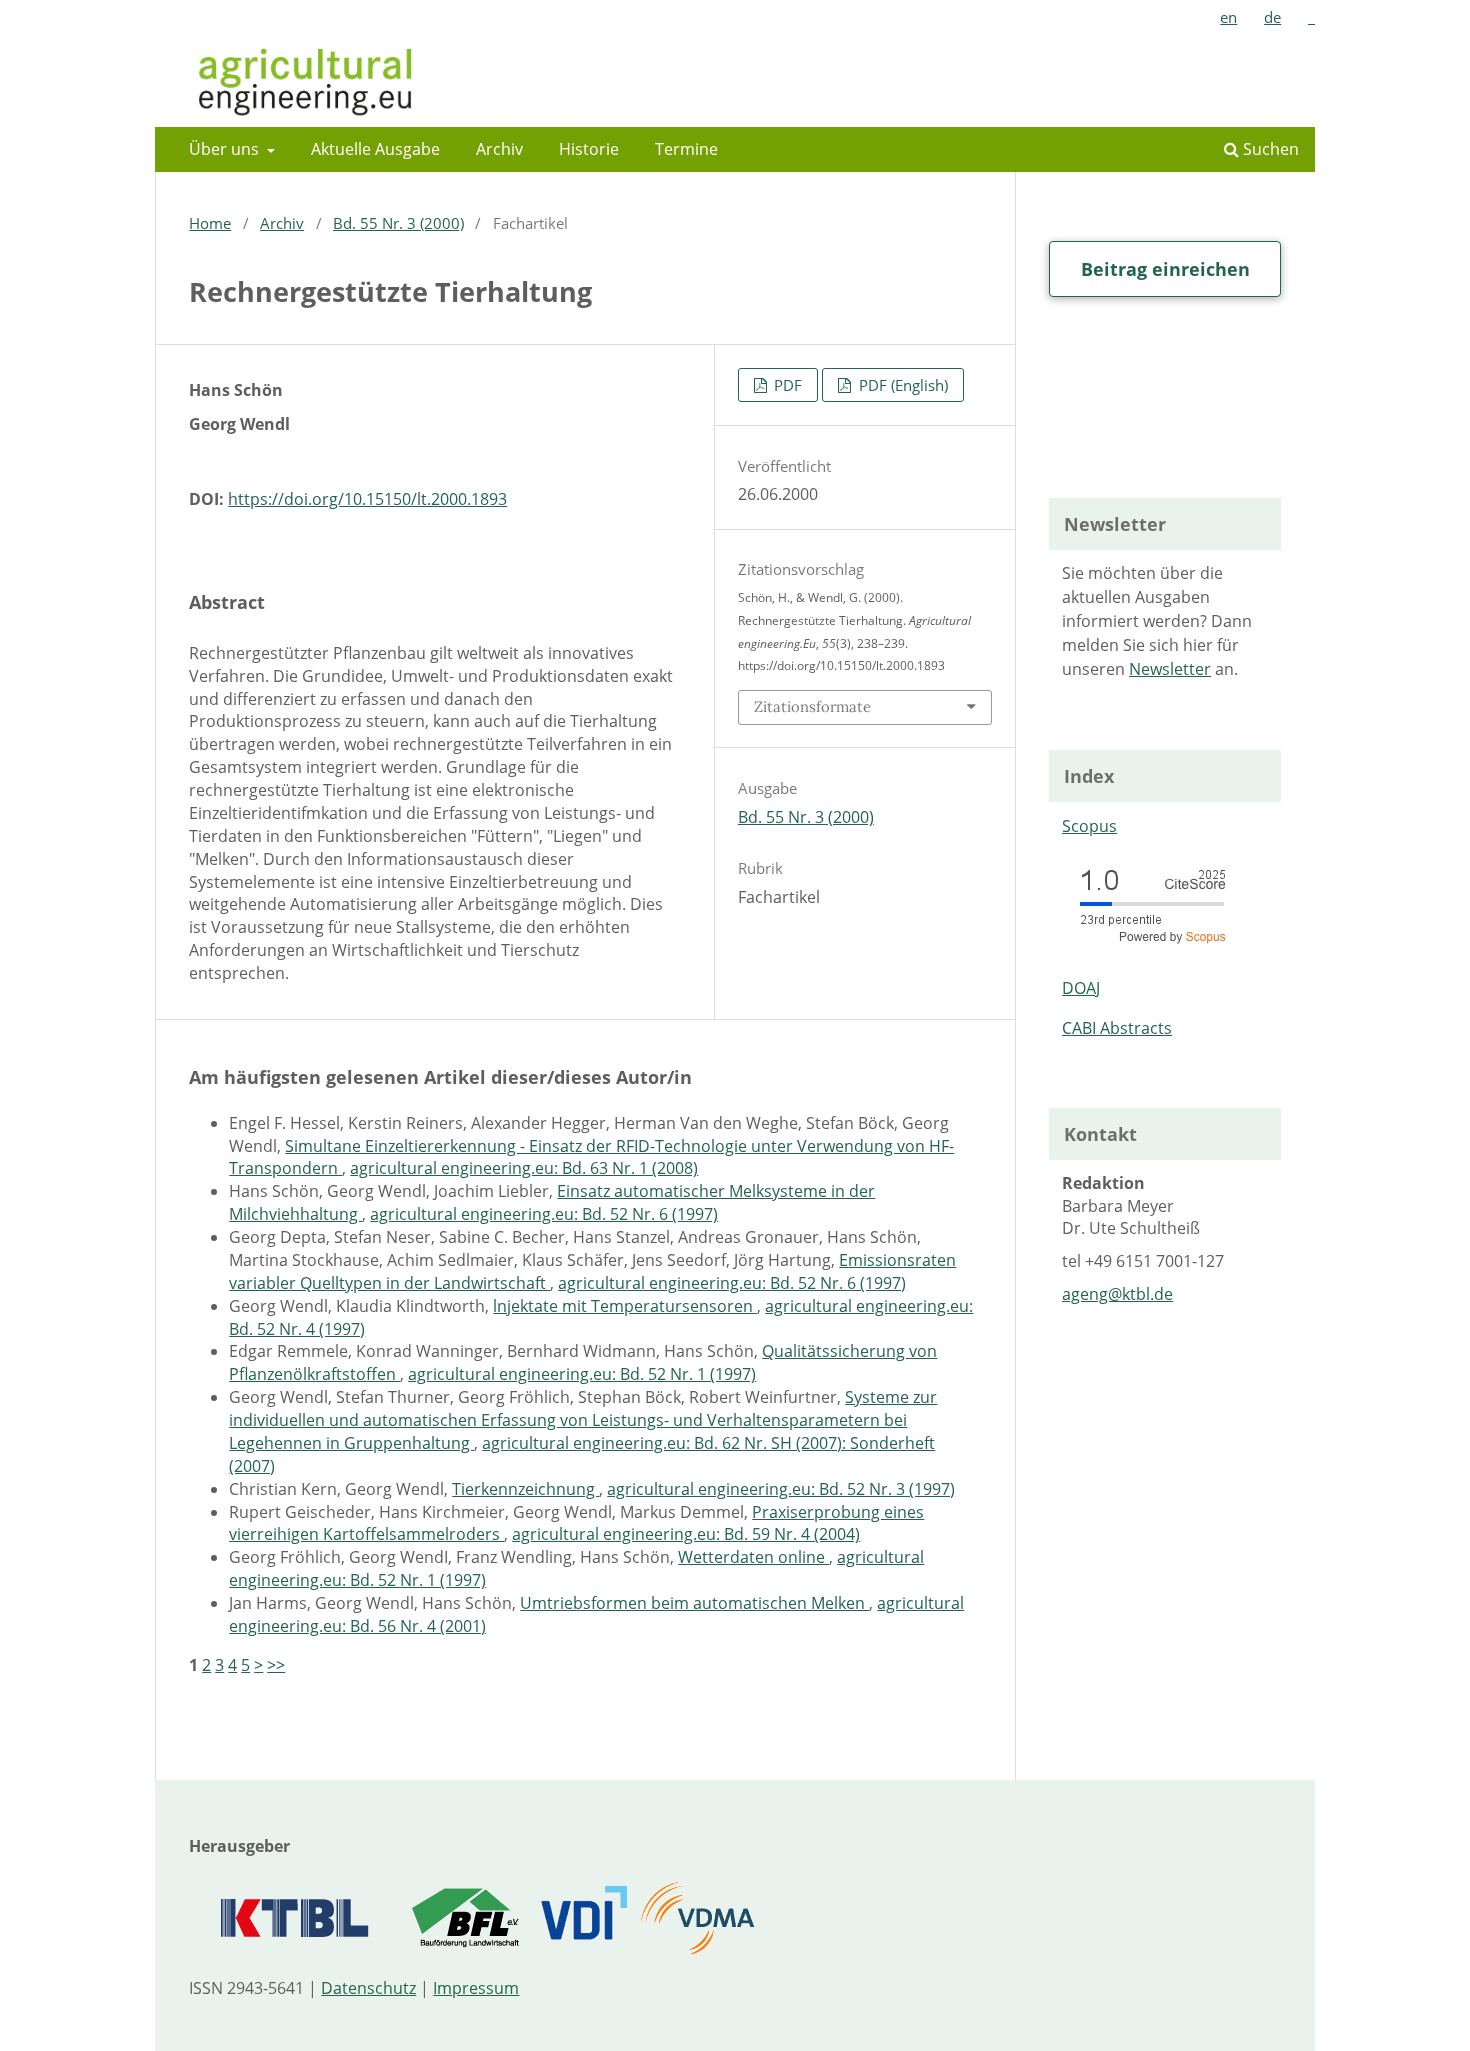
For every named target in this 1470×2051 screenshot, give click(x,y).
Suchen (1269, 149)
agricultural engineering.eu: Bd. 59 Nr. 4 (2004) (686, 1534)
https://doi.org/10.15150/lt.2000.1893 (367, 499)
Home (210, 223)
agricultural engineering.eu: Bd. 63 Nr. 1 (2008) (524, 1168)
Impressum (476, 1988)
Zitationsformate (812, 706)
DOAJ (1081, 988)
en (1228, 17)
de (1272, 17)
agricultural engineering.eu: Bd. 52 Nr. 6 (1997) (544, 1214)
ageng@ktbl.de (1117, 1294)
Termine (686, 149)
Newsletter (1170, 669)
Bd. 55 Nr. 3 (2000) (398, 223)
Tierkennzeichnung (525, 1489)
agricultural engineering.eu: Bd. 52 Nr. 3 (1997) (781, 1489)
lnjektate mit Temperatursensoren (625, 1306)
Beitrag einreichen (1165, 269)
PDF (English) (901, 385)
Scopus (1089, 826)
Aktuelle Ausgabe (375, 149)
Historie (589, 149)
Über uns (226, 149)
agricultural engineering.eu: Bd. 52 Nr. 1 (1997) (582, 1374)
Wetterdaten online (753, 1557)
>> (276, 1665)
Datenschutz (368, 1988)
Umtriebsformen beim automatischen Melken (694, 1603)
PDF (786, 385)
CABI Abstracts (1117, 1028)
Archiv (499, 149)
